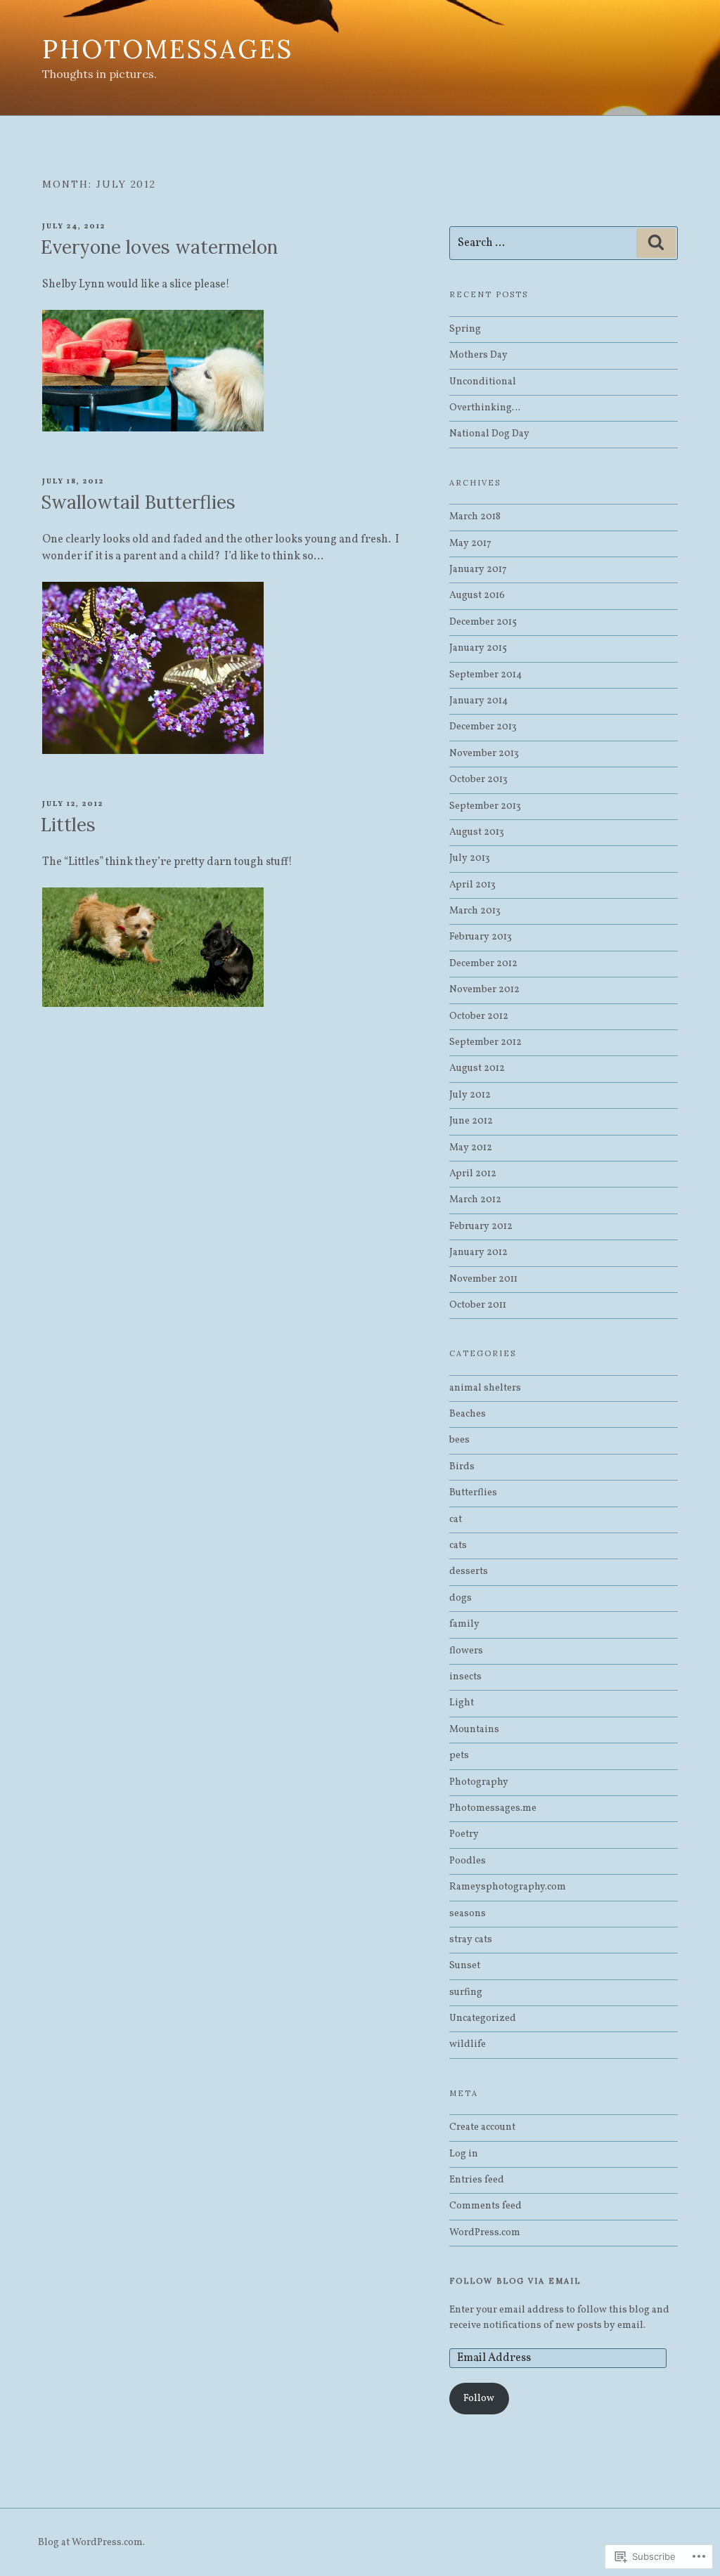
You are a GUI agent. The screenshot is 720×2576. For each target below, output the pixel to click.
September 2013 (485, 806)
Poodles (468, 1861)
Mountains (474, 1730)
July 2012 (470, 1095)
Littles (68, 825)
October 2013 (478, 780)
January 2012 (478, 1253)
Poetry (464, 1834)
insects (465, 1677)
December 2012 (483, 964)
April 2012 (473, 1174)
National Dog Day (489, 434)
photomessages (167, 49)
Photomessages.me (493, 1808)
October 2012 (479, 1016)
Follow (479, 2399)
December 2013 (483, 727)
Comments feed (486, 2206)
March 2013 (475, 911)
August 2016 (477, 596)
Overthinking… (485, 408)
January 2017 (478, 570)
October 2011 (478, 1305)
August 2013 (477, 832)
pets (459, 1756)
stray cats (471, 1940)
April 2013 (472, 885)
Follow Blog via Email (515, 2281)
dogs (461, 1598)
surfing (466, 1992)
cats (458, 1546)
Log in (464, 2154)
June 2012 (471, 1121)
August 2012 (477, 1068)
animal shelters (485, 1388)
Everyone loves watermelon (159, 247)
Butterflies (473, 1493)
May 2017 (470, 544)
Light (462, 1703)
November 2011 (483, 1279)
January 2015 (478, 648)
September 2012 (486, 1042)
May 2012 (471, 1148)
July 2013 (470, 858)
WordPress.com (485, 2233)
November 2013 (484, 754)
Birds (462, 1467)
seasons (468, 1914)
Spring (465, 329)
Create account (482, 2127)
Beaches (468, 1414)
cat (456, 1520)
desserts (469, 1572)
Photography (479, 1782)
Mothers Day (478, 355)
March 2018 (475, 517)
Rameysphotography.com (508, 1887)
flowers (466, 1651)
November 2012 (484, 990)
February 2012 (481, 1227)
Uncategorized (483, 2018)
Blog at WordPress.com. (91, 2543)
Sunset (465, 1966)
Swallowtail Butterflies (138, 502)
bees (459, 1440)
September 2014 (486, 675)
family (464, 1624)
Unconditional (484, 382)
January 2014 (478, 701)
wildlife (468, 2044)
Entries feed (477, 2180)
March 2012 (475, 1200)
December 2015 (483, 622)
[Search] (656, 243)
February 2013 (481, 937)
